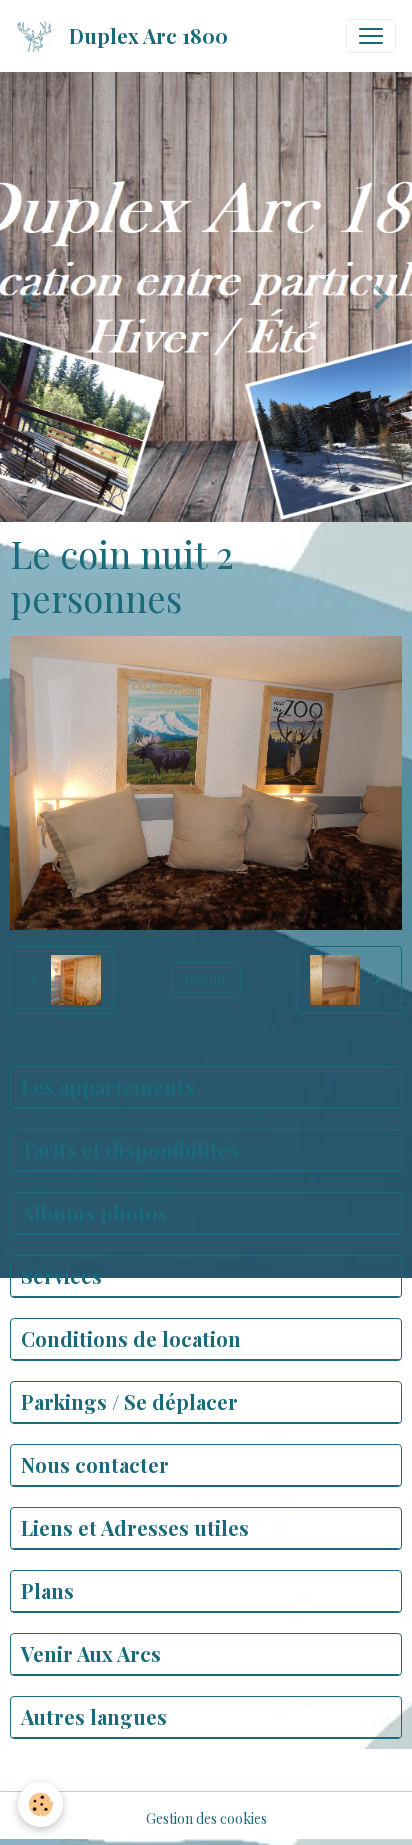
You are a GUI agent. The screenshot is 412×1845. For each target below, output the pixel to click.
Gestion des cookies (206, 1818)
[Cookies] (40, 1804)
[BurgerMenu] (371, 36)
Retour (206, 979)
